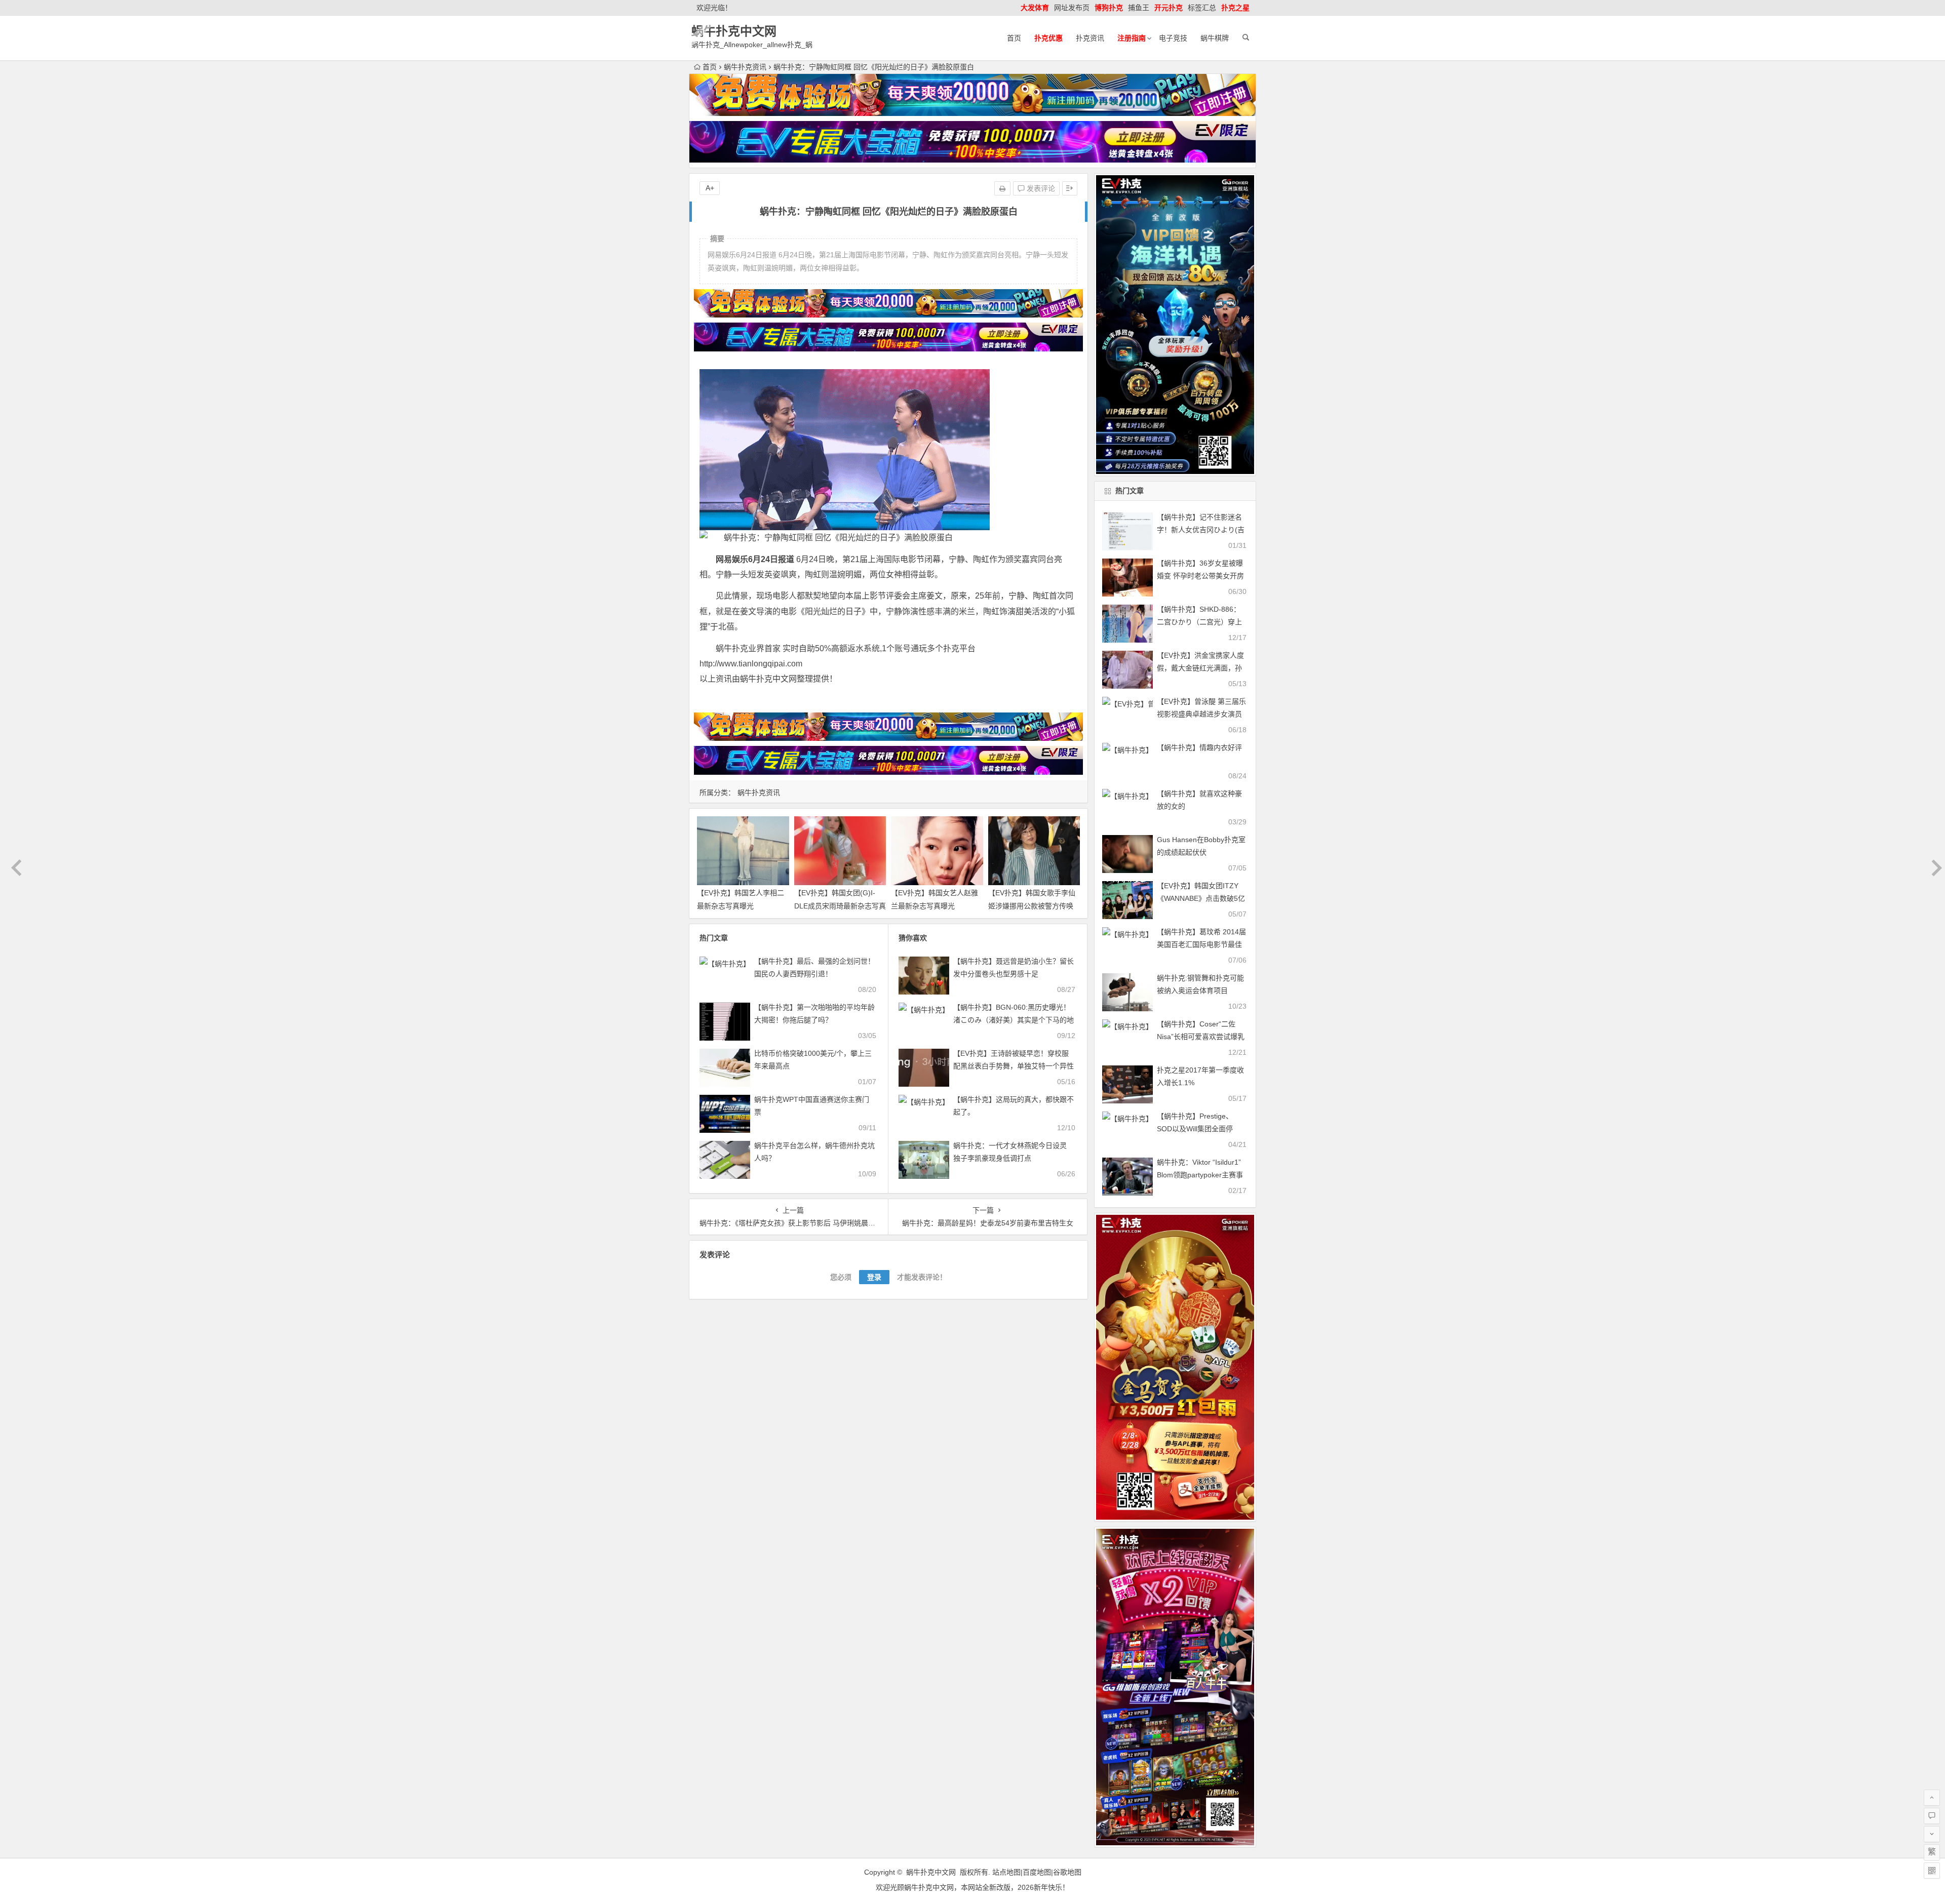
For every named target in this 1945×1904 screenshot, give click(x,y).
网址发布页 (1072, 8)
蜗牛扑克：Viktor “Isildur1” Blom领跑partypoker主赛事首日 (1200, 1175)
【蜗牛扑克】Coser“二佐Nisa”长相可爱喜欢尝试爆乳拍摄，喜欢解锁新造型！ (1201, 1037)
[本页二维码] (1932, 1871)
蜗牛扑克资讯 (745, 67)
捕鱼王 (1139, 8)
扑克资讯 (1090, 38)
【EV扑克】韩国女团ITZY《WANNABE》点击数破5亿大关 (1201, 898)
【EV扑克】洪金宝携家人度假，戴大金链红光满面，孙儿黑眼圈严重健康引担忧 (1200, 668)
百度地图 (1037, 1872)
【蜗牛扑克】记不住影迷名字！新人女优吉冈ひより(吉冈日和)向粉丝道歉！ (1201, 530)
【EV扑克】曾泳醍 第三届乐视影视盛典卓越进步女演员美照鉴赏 (1201, 714)
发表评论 (1040, 188)
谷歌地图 (1067, 1872)
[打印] (1002, 188)
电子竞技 (1173, 38)
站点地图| (1007, 1872)
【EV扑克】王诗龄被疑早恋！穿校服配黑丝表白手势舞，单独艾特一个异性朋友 (1014, 1066)
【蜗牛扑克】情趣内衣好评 (1199, 747)
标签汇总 (1202, 8)
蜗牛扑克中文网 (734, 31)
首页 (1014, 38)
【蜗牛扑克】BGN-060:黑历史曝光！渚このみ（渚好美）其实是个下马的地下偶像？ (1014, 1020)
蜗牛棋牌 (1215, 38)
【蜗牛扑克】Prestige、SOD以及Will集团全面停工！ (1195, 1129)
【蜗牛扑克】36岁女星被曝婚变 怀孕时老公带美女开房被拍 (1200, 576)
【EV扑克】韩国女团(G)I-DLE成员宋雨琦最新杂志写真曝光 (840, 905)
